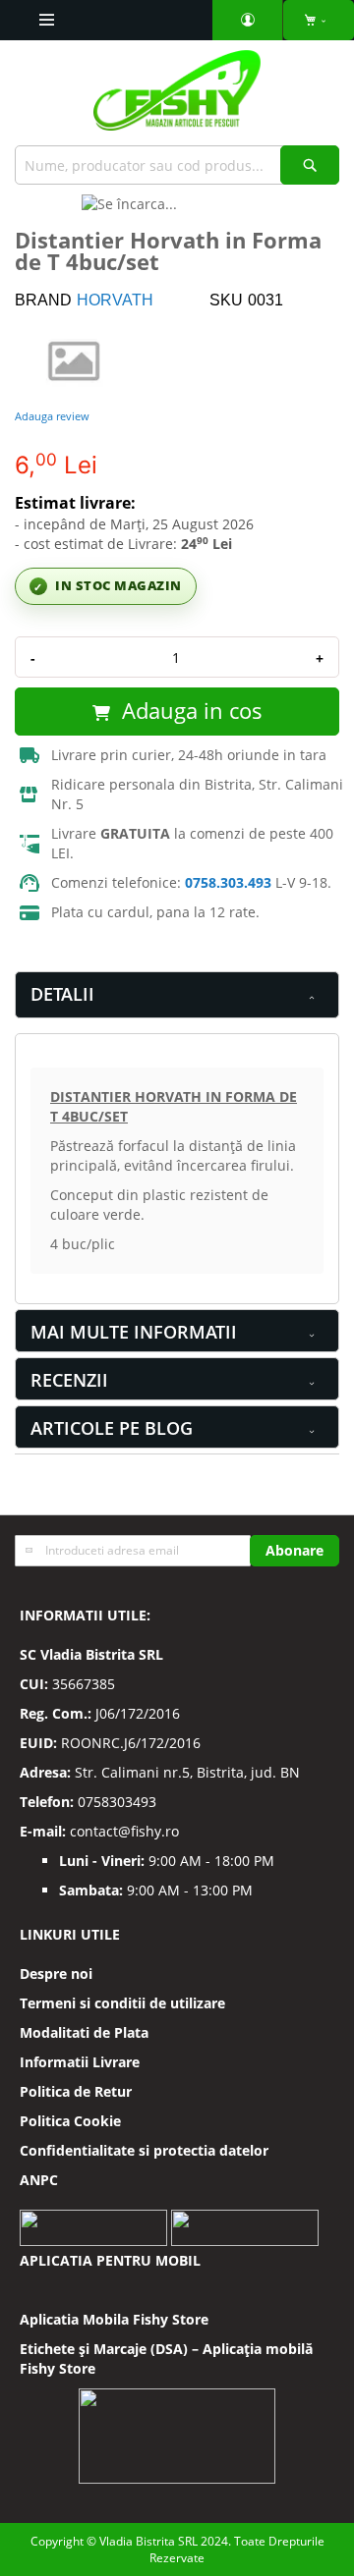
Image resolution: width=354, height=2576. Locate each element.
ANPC (39, 2180)
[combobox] (177, 165)
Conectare (248, 20)
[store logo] (177, 98)
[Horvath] (74, 359)
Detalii (62, 994)
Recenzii (69, 1380)
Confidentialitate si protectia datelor (144, 2150)
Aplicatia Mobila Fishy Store (114, 2319)
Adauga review (52, 416)
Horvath (115, 300)
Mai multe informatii (134, 1332)
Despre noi (56, 1973)
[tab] (177, 995)
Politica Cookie (70, 2121)
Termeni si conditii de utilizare (122, 2003)
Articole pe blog (112, 1428)
